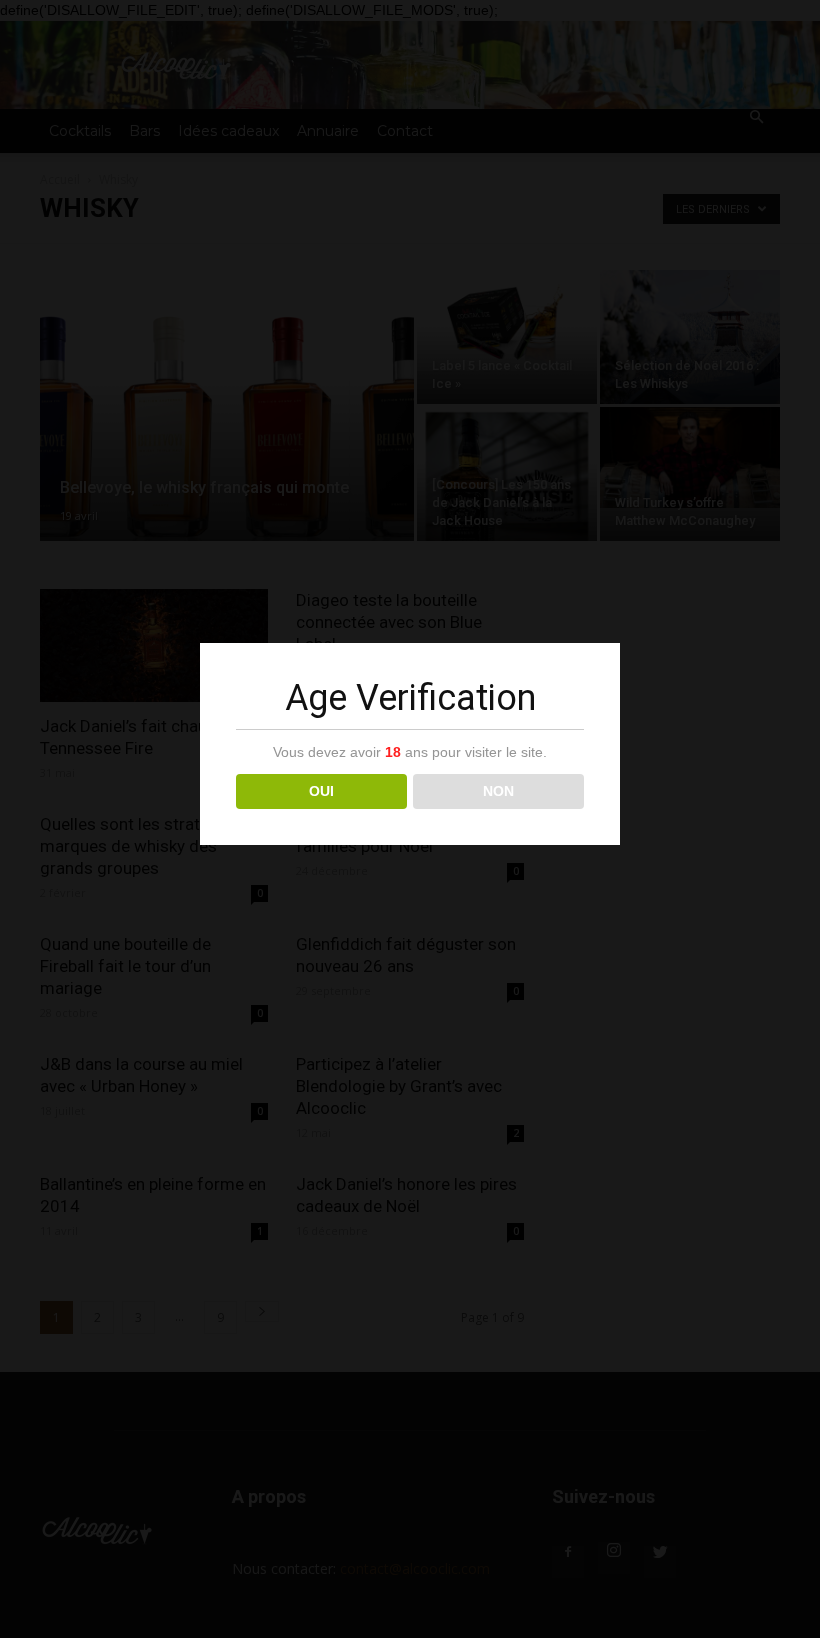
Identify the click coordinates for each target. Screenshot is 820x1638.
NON (498, 791)
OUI (321, 791)
